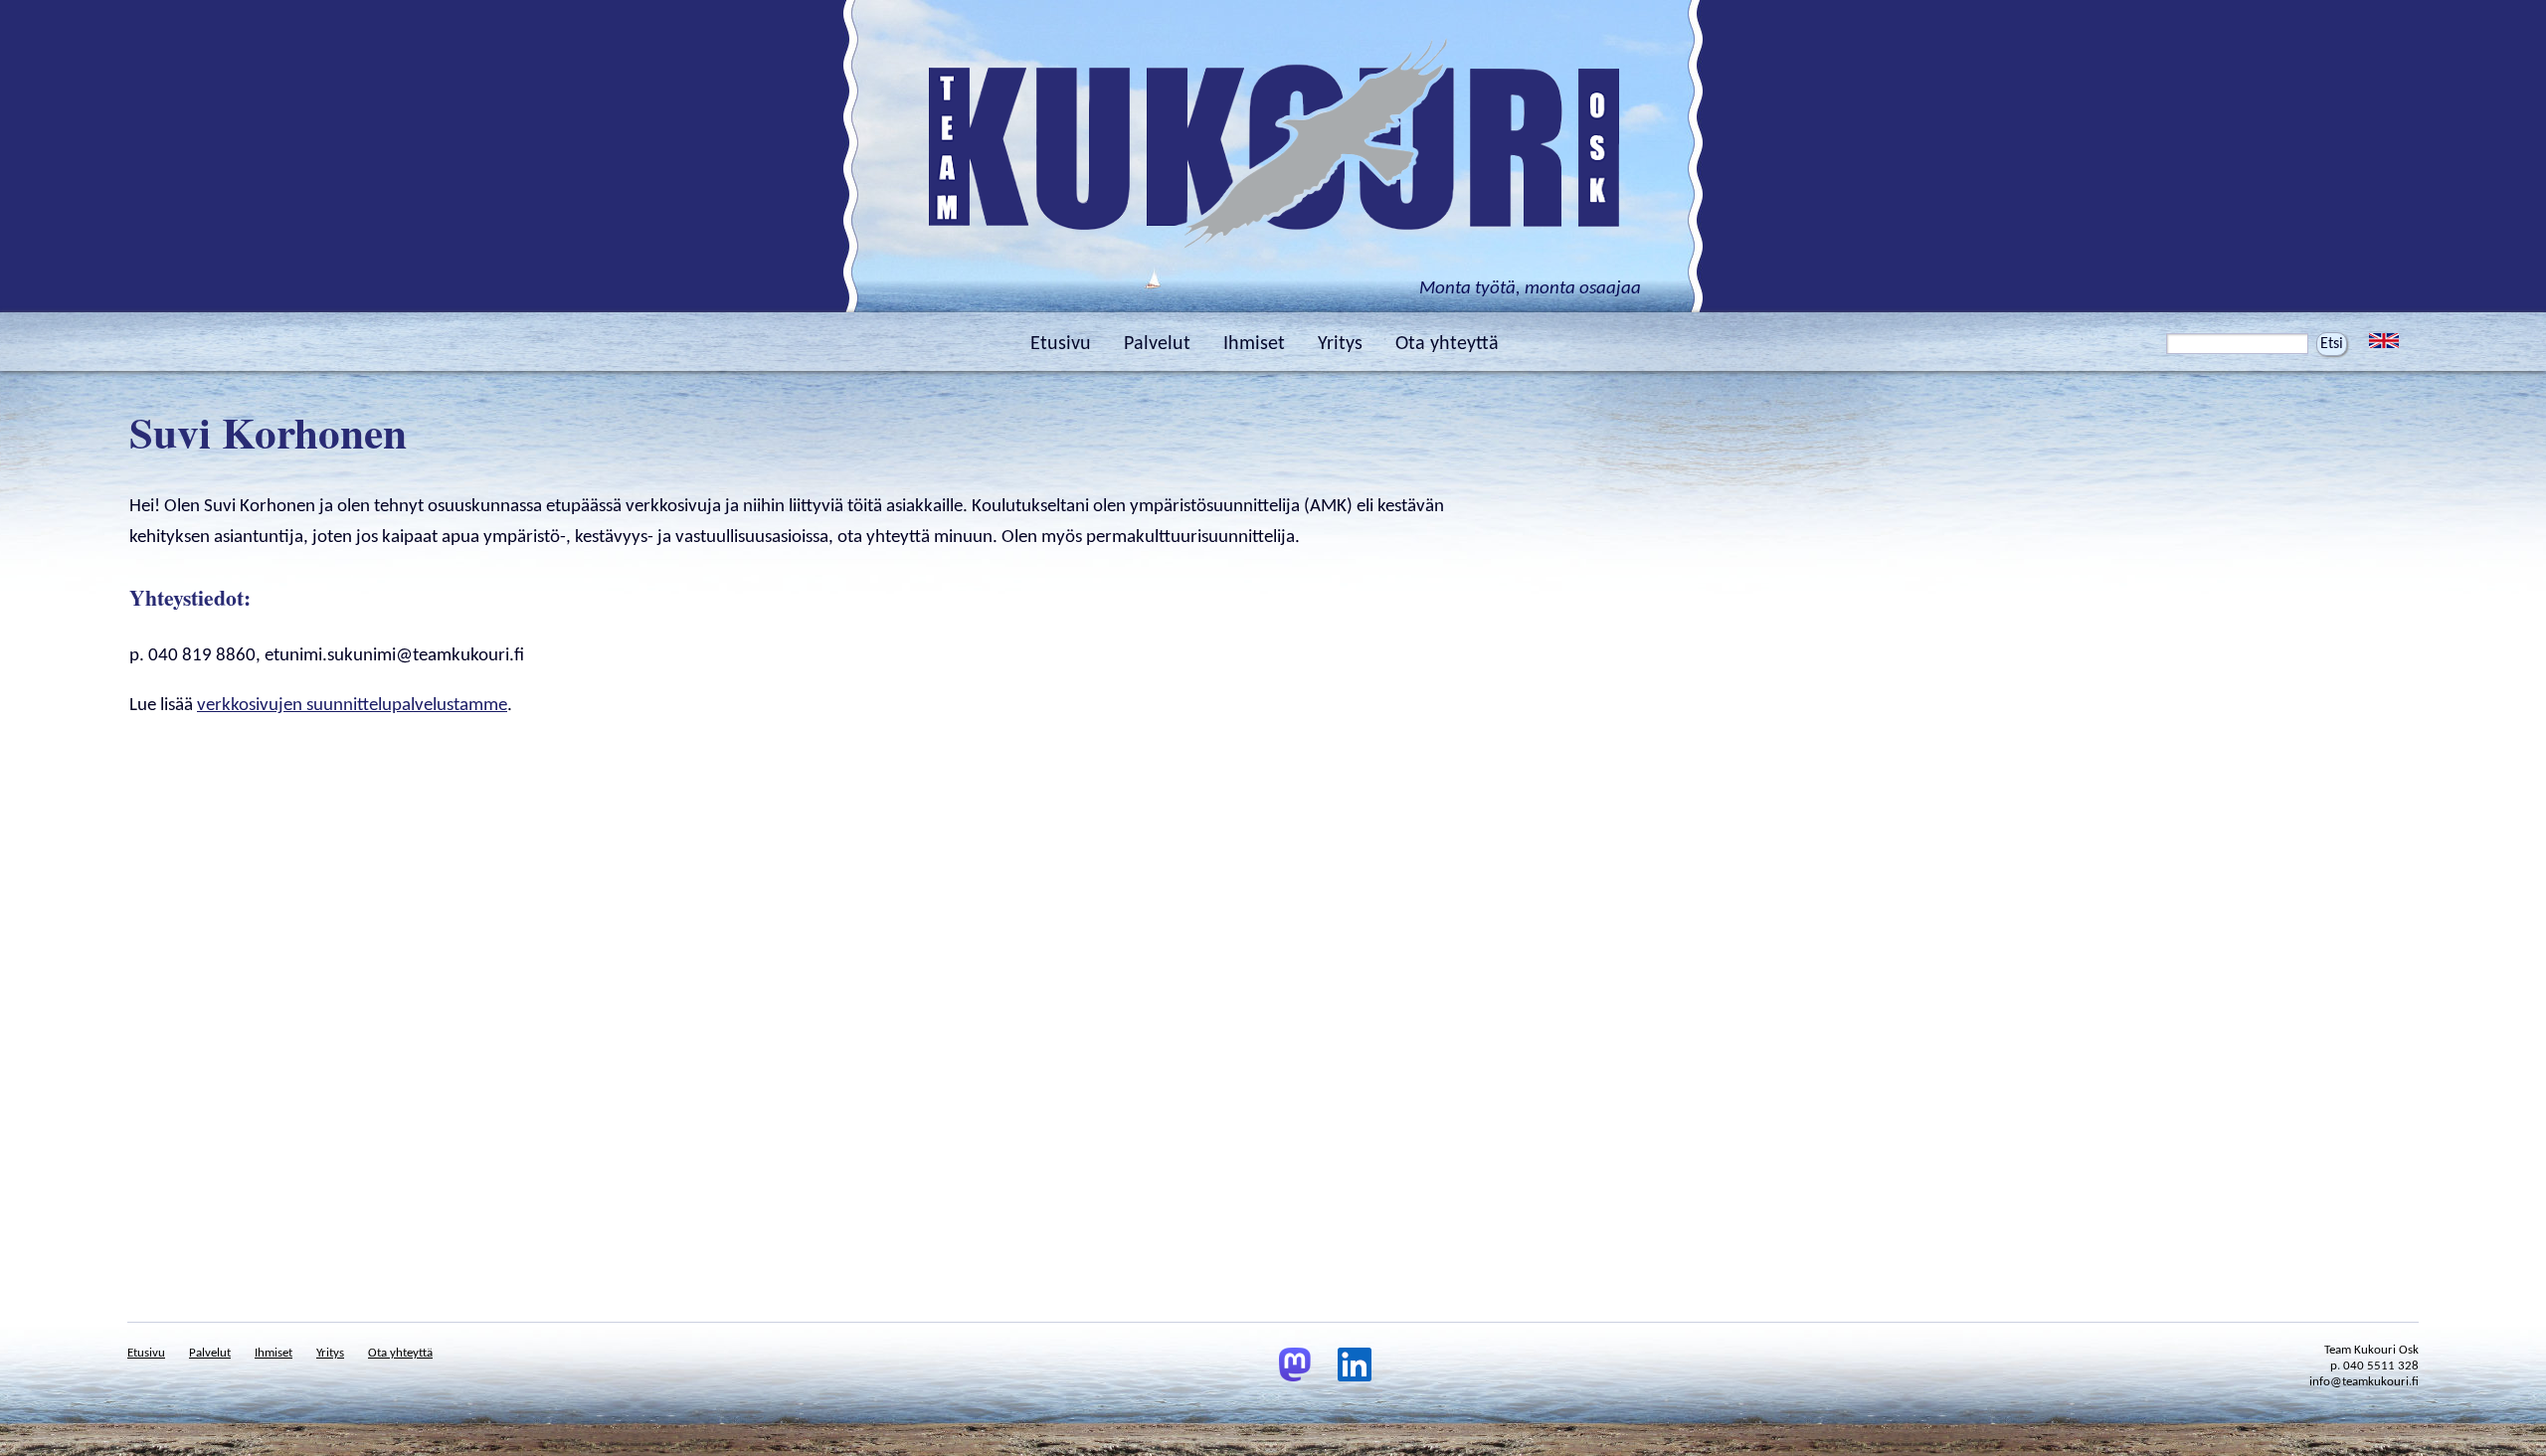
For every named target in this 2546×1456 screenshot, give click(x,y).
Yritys (1340, 344)
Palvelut (1157, 344)
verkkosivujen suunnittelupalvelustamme (352, 706)
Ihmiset (1254, 344)
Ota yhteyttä (1447, 344)
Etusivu (1061, 344)
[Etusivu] (1273, 268)
